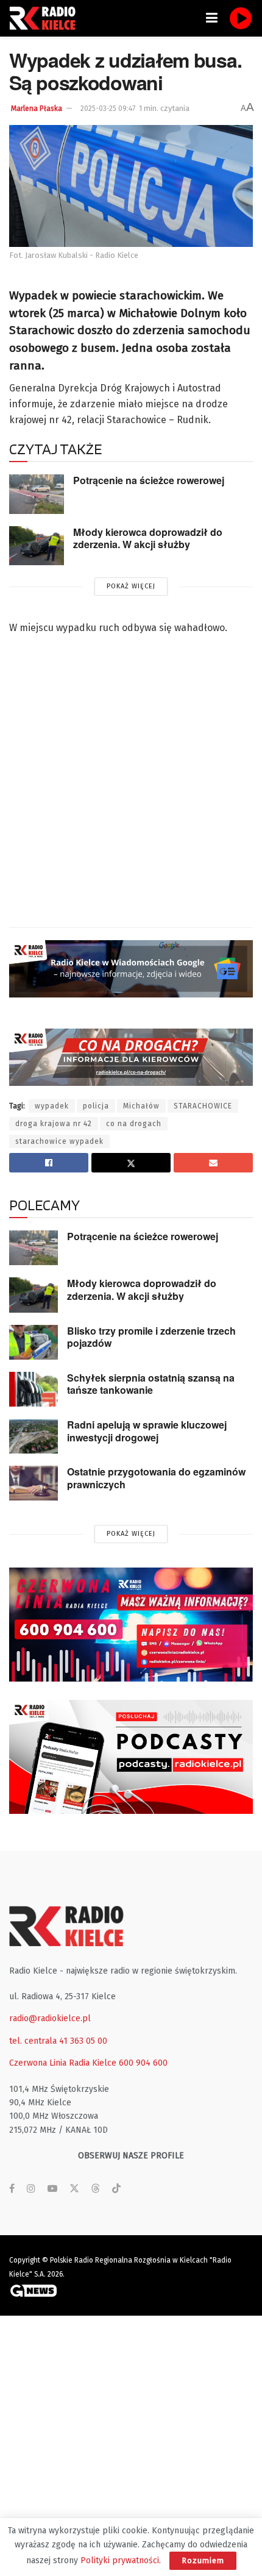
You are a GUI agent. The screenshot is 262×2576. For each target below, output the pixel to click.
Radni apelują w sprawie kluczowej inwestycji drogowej (147, 1431)
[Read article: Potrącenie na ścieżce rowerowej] (37, 494)
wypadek (52, 1106)
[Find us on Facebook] (12, 2189)
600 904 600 (143, 2063)
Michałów (141, 1106)
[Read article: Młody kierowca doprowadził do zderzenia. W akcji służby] (37, 546)
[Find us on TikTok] (116, 2189)
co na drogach (134, 1124)
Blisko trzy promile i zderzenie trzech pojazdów (151, 1337)
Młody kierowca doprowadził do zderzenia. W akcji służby (148, 538)
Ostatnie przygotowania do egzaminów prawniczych (156, 1478)
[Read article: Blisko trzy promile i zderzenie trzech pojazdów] (34, 1342)
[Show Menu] (212, 18)
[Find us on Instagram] (31, 2189)
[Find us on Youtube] (52, 2189)
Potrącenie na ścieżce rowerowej (149, 480)
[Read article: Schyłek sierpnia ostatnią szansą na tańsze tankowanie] (34, 1389)
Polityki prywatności (120, 2560)
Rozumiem (203, 2560)
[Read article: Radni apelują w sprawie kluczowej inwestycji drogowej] (34, 1436)
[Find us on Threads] (96, 2189)
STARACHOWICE (203, 1106)
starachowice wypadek (59, 1141)
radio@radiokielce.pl (50, 2018)
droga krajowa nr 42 (54, 1124)
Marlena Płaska (37, 109)
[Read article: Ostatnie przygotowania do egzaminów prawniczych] (34, 1483)
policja (96, 1106)
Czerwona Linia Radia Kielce (63, 2063)
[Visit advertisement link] (131, 1625)
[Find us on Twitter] (74, 2189)
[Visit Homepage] (46, 18)
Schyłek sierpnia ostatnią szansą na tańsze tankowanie (151, 1384)
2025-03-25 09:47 (108, 109)
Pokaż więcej (131, 586)
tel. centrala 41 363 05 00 (58, 2041)
